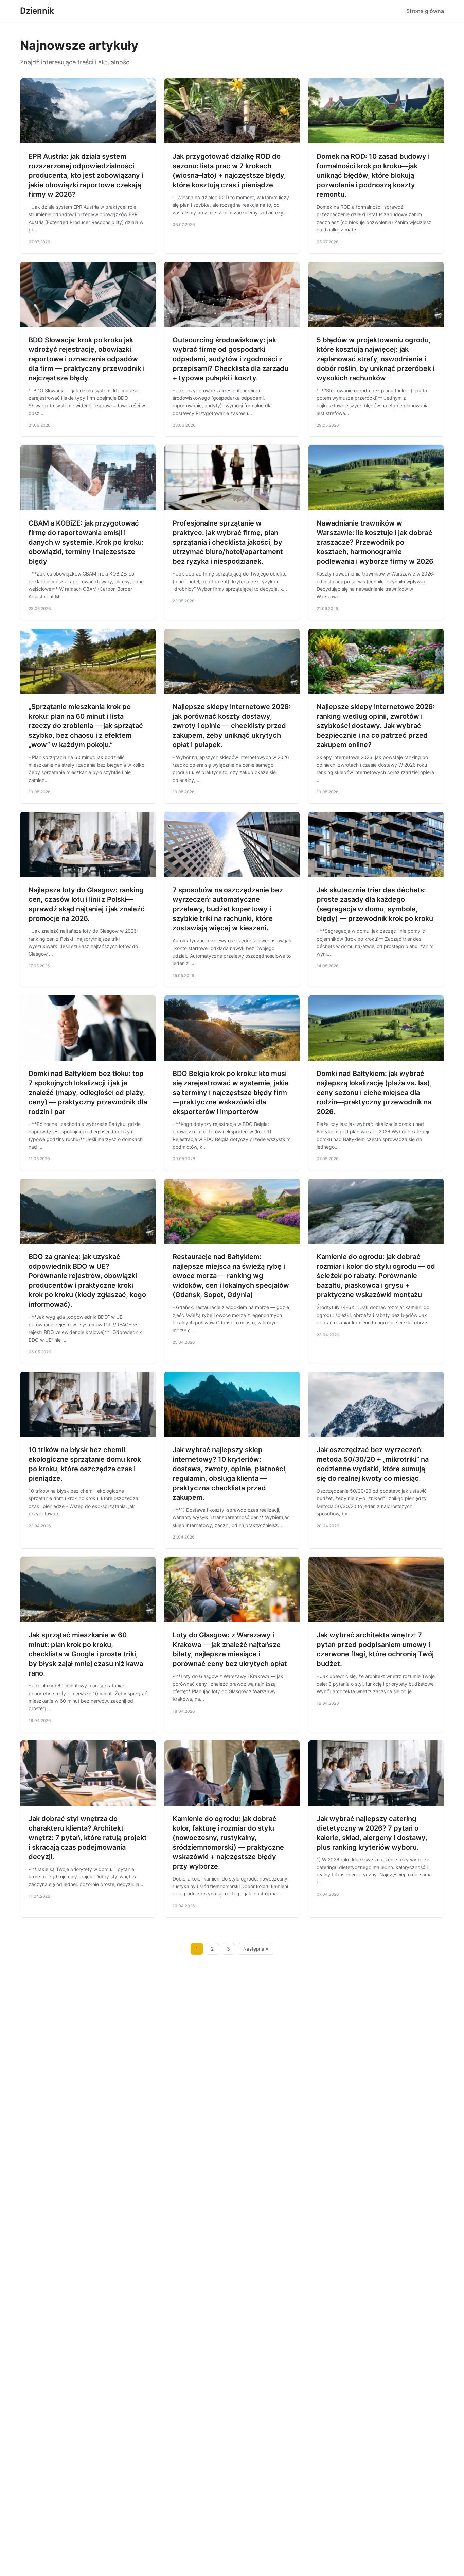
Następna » (256, 1949)
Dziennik (37, 11)
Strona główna (425, 11)
